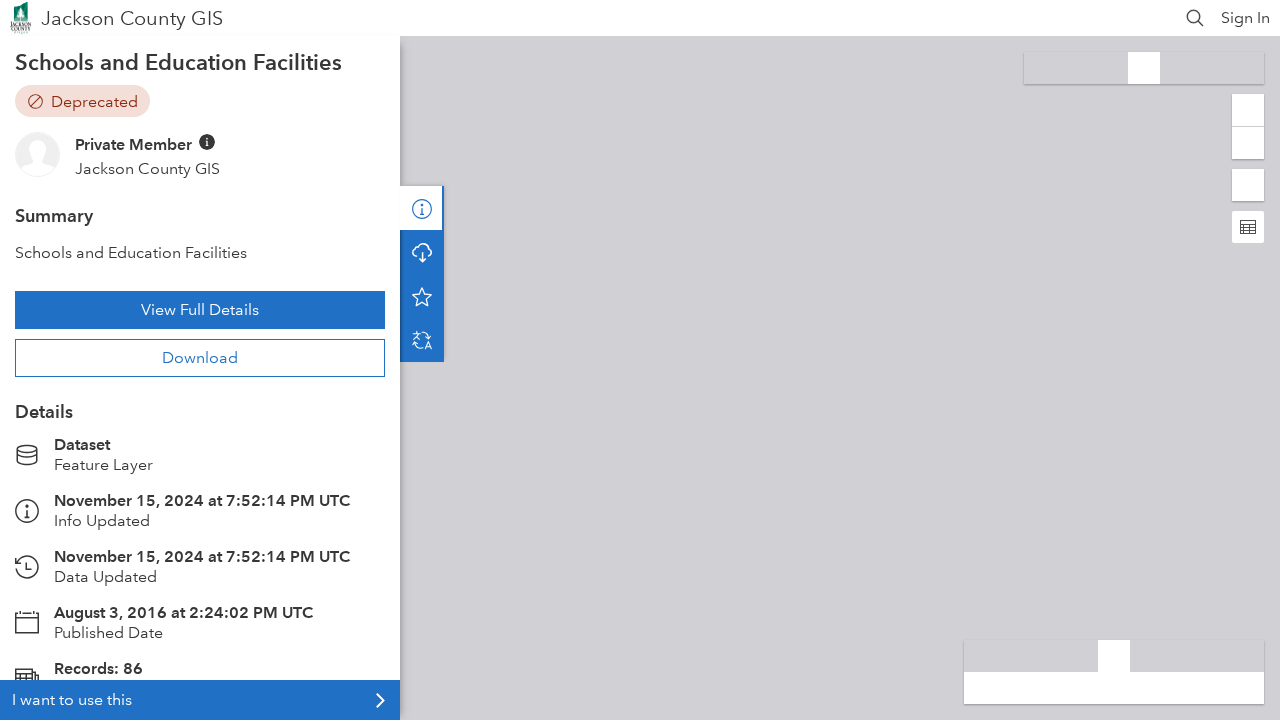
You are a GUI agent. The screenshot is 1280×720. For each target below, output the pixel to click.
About (422, 208)
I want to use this (72, 699)
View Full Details (200, 309)
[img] (207, 142)
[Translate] (422, 340)
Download (200, 357)
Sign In (1245, 17)
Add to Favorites (422, 296)
